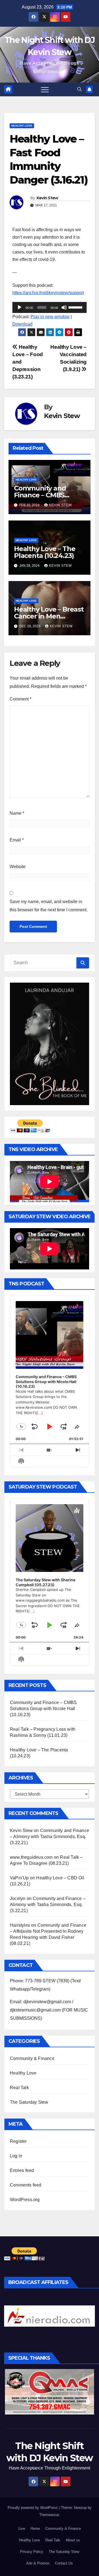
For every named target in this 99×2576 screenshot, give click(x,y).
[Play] (20, 307)
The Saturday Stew (29, 2102)
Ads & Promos (38, 2563)
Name (17, 813)
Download (22, 324)
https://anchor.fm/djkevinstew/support (48, 293)
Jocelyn (18, 1898)
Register (18, 2141)
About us (73, 2540)
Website (18, 867)
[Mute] (64, 307)
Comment (20, 699)
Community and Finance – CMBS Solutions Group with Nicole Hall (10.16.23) (43, 1709)
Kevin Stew (47, 198)
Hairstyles (20, 1925)
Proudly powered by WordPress (33, 2508)
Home (35, 2529)
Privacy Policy (32, 2552)
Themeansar (49, 2515)
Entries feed (22, 2170)
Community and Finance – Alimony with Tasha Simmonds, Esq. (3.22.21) (50, 1837)
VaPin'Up (19, 1878)
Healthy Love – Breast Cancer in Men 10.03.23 (49, 616)
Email (17, 840)
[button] (79, 89)
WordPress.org (25, 2200)
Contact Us (64, 2563)
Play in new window (50, 317)
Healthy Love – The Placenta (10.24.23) (45, 552)
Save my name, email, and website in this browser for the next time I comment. (49, 906)
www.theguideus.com (31, 1857)
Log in (16, 2156)
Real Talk (19, 2088)
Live (22, 2529)
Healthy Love (22, 126)
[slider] (76, 307)
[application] (50, 307)
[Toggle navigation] (45, 89)
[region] (50, 2316)
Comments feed (26, 2185)
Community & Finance (32, 2058)
